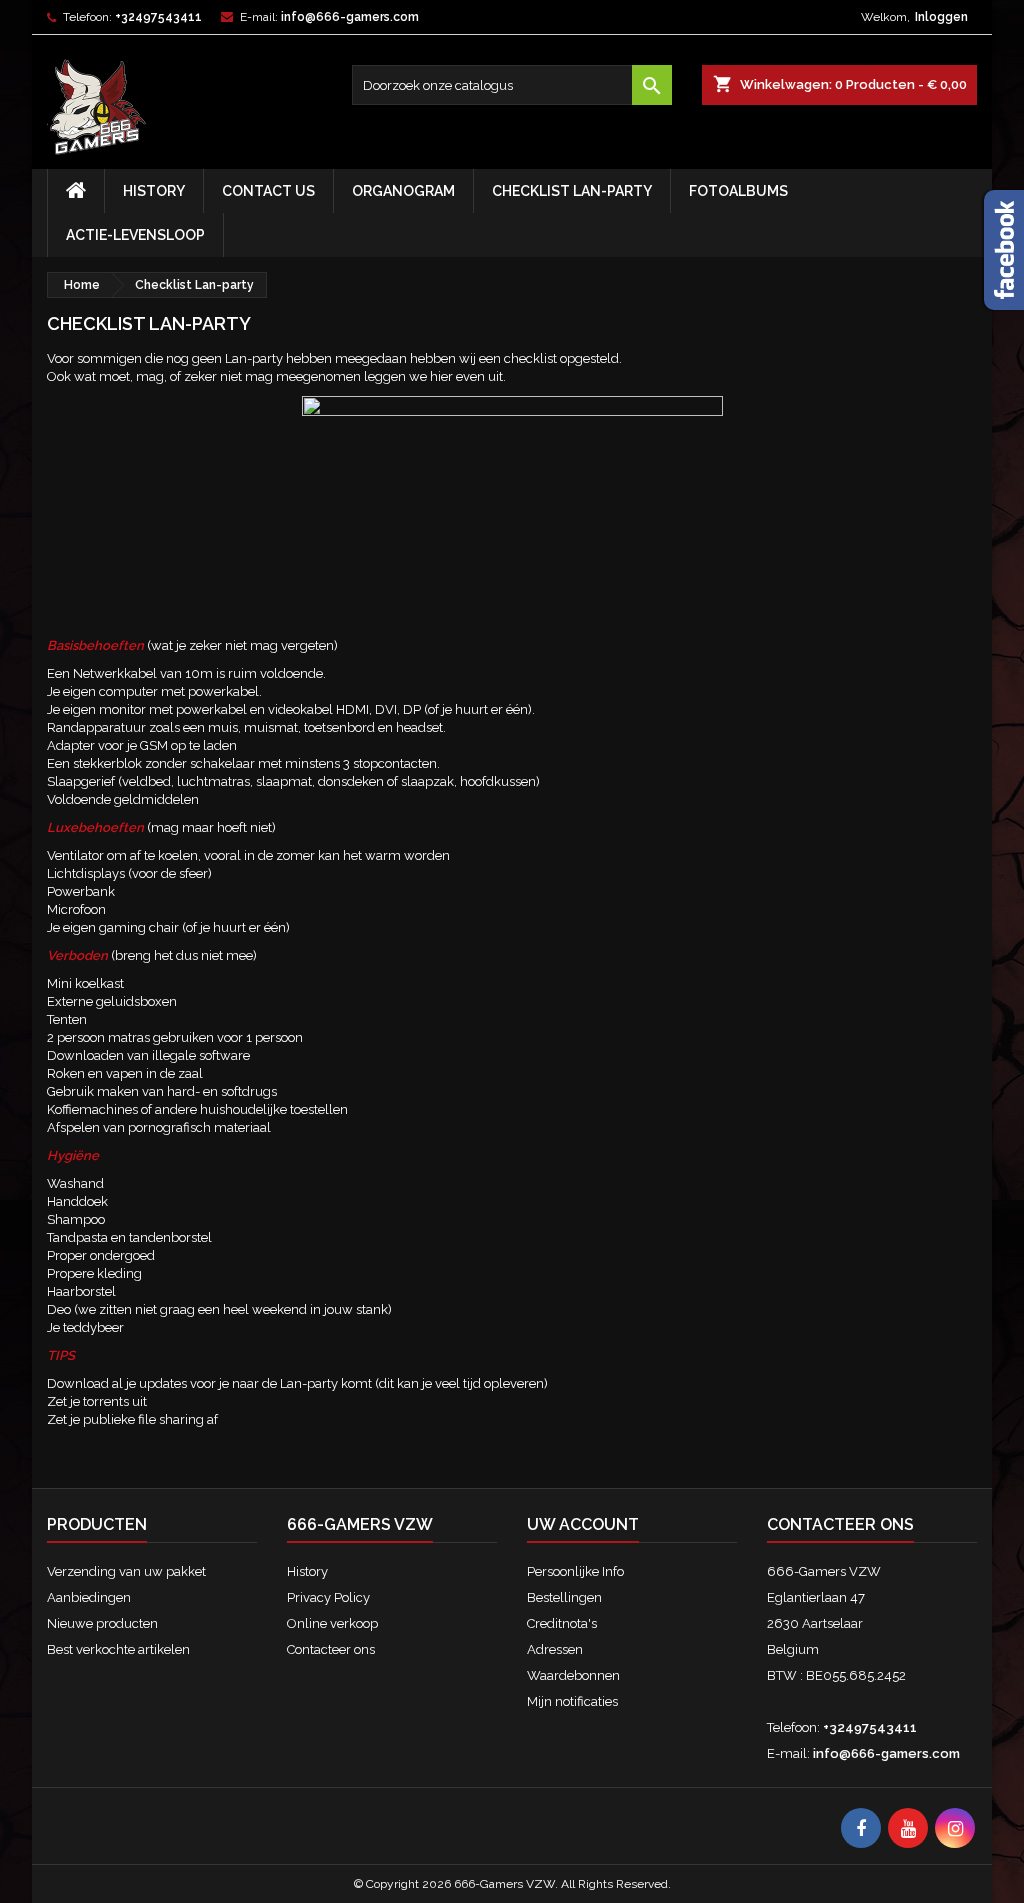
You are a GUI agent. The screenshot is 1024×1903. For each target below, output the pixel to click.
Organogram (403, 191)
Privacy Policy (328, 1597)
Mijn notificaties (572, 1701)
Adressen (555, 1649)
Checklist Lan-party (572, 191)
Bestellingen (564, 1597)
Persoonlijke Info (575, 1571)
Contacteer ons (331, 1649)
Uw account (583, 1524)
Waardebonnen (573, 1675)
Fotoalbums (738, 191)
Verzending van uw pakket (126, 1571)
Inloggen (941, 17)
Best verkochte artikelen (118, 1649)
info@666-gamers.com (350, 17)
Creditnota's (562, 1623)
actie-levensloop (135, 235)
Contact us (268, 191)
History (154, 191)
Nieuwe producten (102, 1623)
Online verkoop (332, 1623)
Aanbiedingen (89, 1597)
